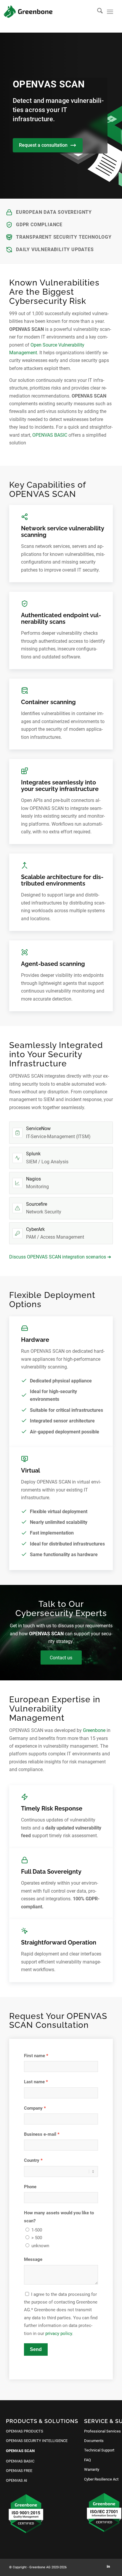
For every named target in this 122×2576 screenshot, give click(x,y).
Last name (34, 2082)
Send (36, 2349)
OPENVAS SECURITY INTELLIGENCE (37, 2441)
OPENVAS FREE (19, 2471)
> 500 (37, 2238)
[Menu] (110, 12)
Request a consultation (43, 145)
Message (33, 2259)
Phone (30, 2187)
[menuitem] (97, 12)
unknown (40, 2246)
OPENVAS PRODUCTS (25, 2431)
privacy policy (59, 2333)
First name (34, 2056)
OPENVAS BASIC (50, 435)
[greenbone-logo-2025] (28, 12)
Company (33, 2108)
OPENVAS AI (17, 2480)
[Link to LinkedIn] (108, 2567)
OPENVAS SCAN (20, 2451)
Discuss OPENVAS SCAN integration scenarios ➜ (60, 1257)
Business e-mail (40, 2134)
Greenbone (94, 1730)
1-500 (37, 2230)
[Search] (97, 12)
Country (32, 2160)
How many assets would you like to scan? (59, 2217)
